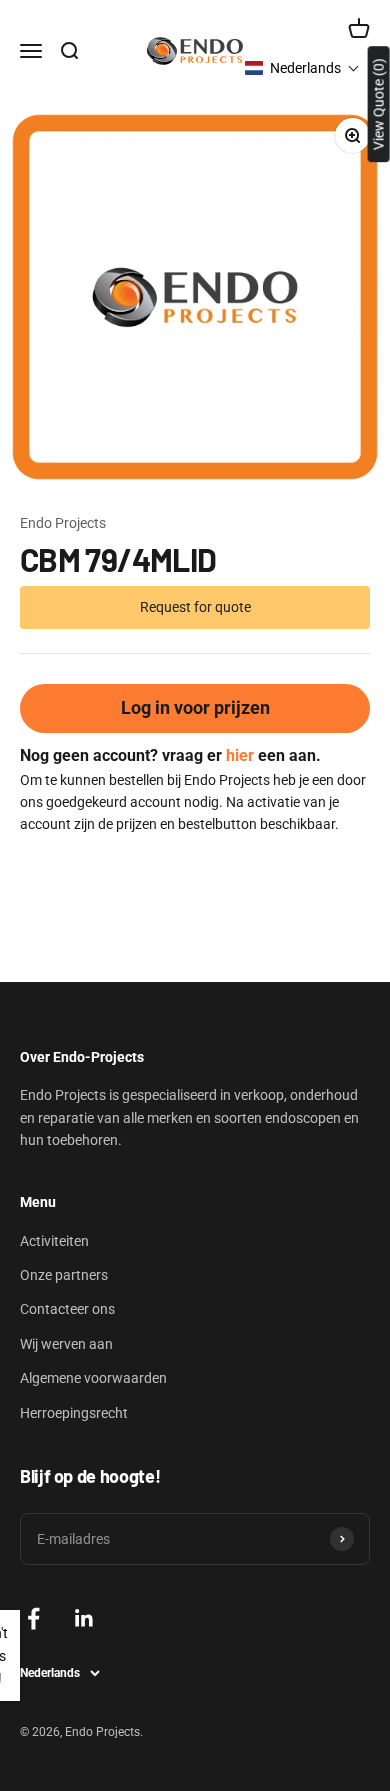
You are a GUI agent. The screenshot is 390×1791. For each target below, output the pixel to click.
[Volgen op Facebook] (33, 1618)
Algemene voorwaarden (93, 1378)
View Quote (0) (379, 104)
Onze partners (64, 1275)
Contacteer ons (67, 1309)
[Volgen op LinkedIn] (84, 1618)
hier (240, 755)
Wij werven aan (66, 1344)
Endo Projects (63, 523)
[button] (302, 68)
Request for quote (195, 607)
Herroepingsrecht (74, 1413)
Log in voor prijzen (195, 707)
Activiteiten (54, 1241)
